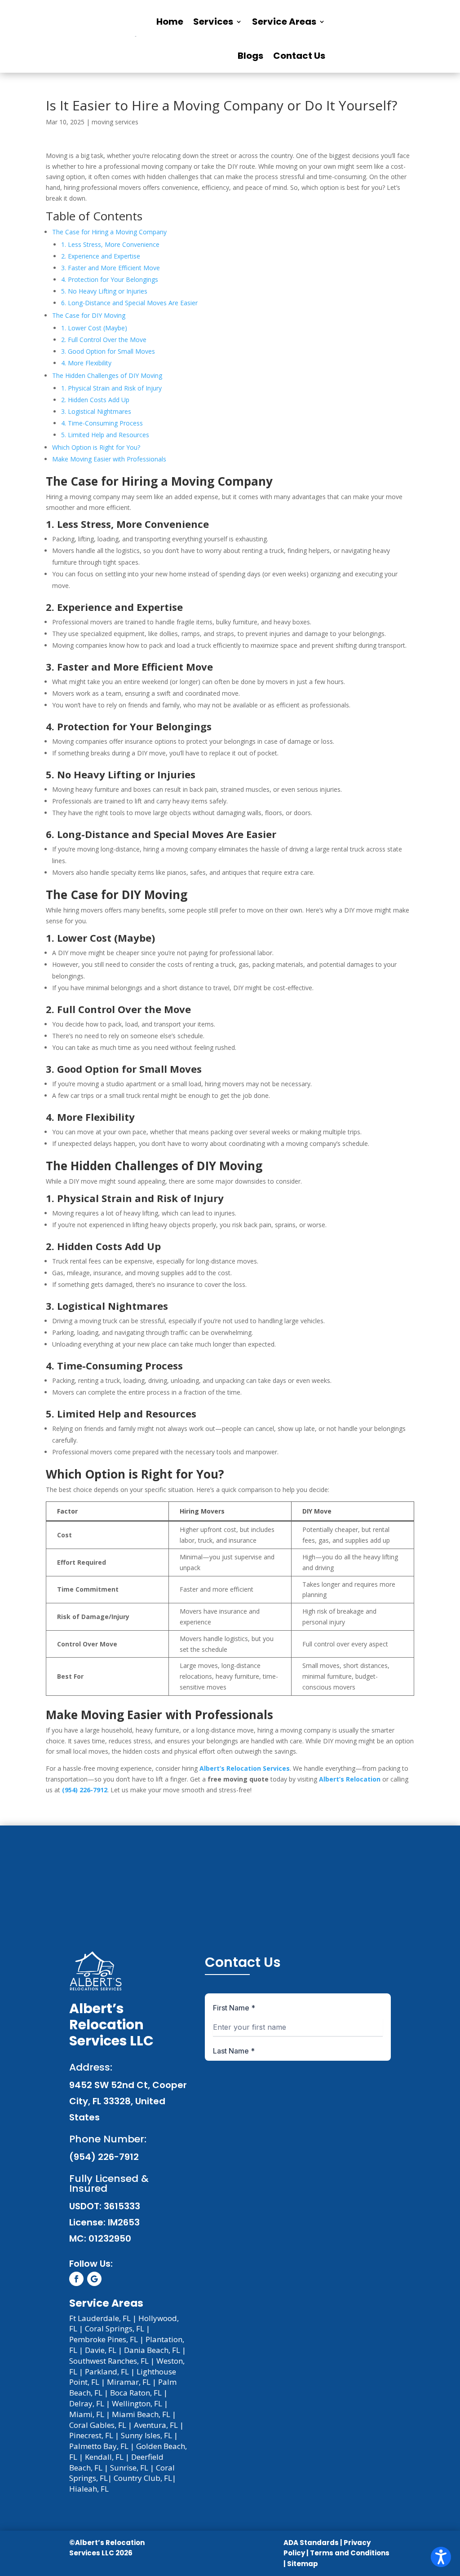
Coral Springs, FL (115, 2328)
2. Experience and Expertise (101, 256)
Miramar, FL (129, 2382)
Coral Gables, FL (98, 2425)
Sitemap (303, 2564)
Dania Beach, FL (152, 2350)
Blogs (250, 56)
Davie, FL (101, 2350)
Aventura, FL (156, 2425)
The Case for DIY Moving (89, 315)
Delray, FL (87, 2403)
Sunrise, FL (129, 2468)
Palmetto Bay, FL (99, 2446)
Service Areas (284, 22)
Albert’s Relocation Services (245, 1768)
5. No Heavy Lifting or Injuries (104, 291)
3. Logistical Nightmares (96, 411)
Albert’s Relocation (350, 1779)
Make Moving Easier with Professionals (109, 459)
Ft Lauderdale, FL (100, 2318)
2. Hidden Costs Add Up (95, 400)
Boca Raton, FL (136, 2393)
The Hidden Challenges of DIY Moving (107, 375)
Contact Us (299, 56)
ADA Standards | (313, 2543)
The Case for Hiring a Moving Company (109, 232)
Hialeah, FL (89, 2489)
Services (213, 22)
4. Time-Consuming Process (102, 423)
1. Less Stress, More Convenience (110, 244)
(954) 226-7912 (85, 1790)
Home (170, 22)
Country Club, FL (143, 2478)
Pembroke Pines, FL (104, 2339)
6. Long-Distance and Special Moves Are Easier (129, 303)
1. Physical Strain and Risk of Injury (111, 388)
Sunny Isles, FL (146, 2435)
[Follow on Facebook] (76, 2279)
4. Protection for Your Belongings (110, 279)
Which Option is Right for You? (96, 447)
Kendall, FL (104, 2457)
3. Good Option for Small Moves (108, 351)
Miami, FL (87, 2414)
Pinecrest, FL (91, 2435)
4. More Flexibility (86, 363)
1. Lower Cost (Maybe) (94, 328)
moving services (115, 122)
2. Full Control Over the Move (104, 340)
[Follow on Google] (94, 2279)
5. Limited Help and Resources (105, 435)
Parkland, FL (107, 2372)
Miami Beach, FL (141, 2414)
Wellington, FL (137, 2403)
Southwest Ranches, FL (109, 2361)
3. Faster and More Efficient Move (111, 268)
